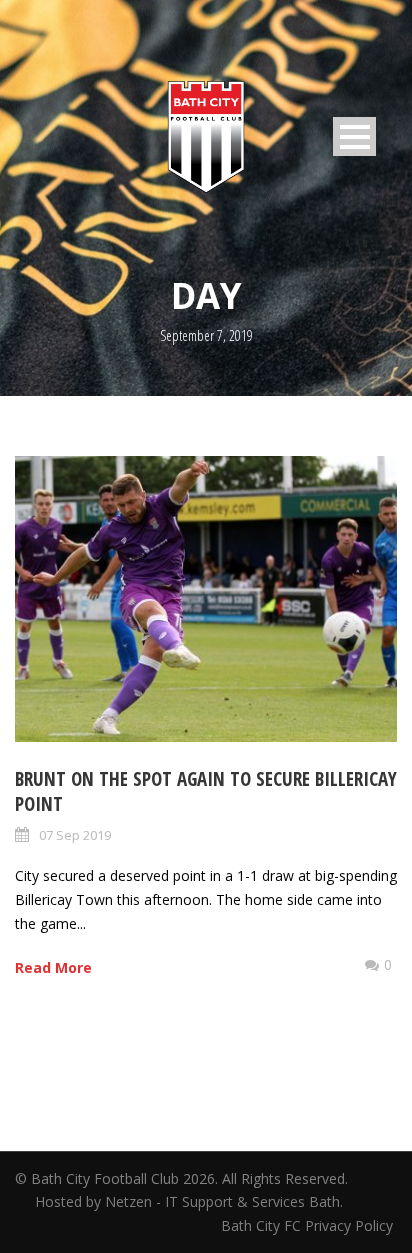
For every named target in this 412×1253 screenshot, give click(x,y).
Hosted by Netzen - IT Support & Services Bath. (189, 1201)
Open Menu (354, 136)
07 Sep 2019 (75, 835)
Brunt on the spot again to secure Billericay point (206, 791)
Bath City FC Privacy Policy (309, 1225)
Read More (53, 967)
